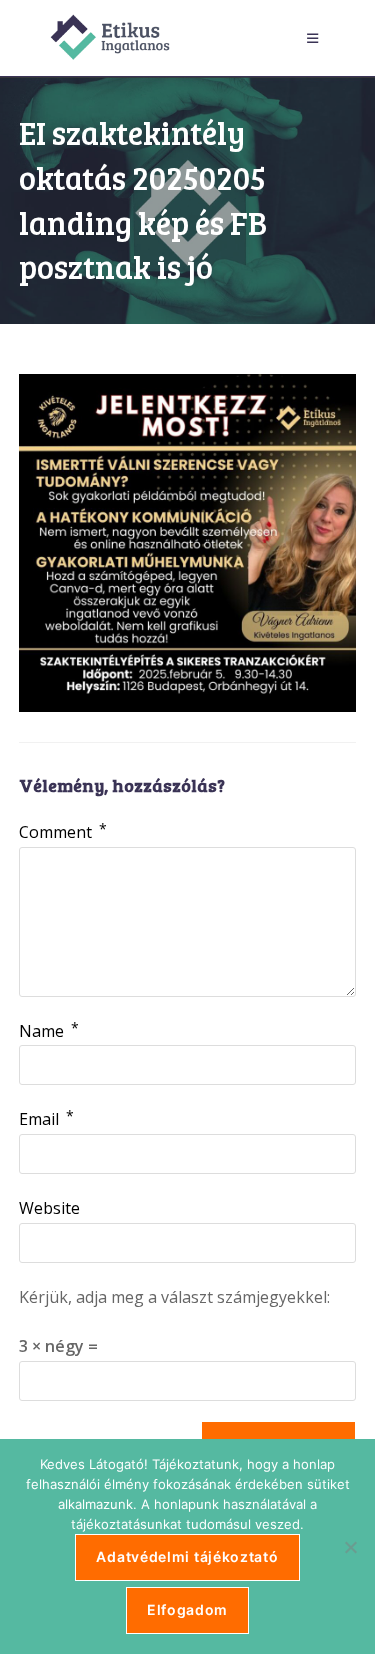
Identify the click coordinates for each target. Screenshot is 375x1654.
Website (49, 1208)
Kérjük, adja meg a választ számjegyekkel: (174, 1297)
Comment (63, 832)
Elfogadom (187, 1609)
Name (49, 1031)
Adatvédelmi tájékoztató (187, 1556)
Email (46, 1119)
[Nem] (350, 1547)
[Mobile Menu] (316, 38)
